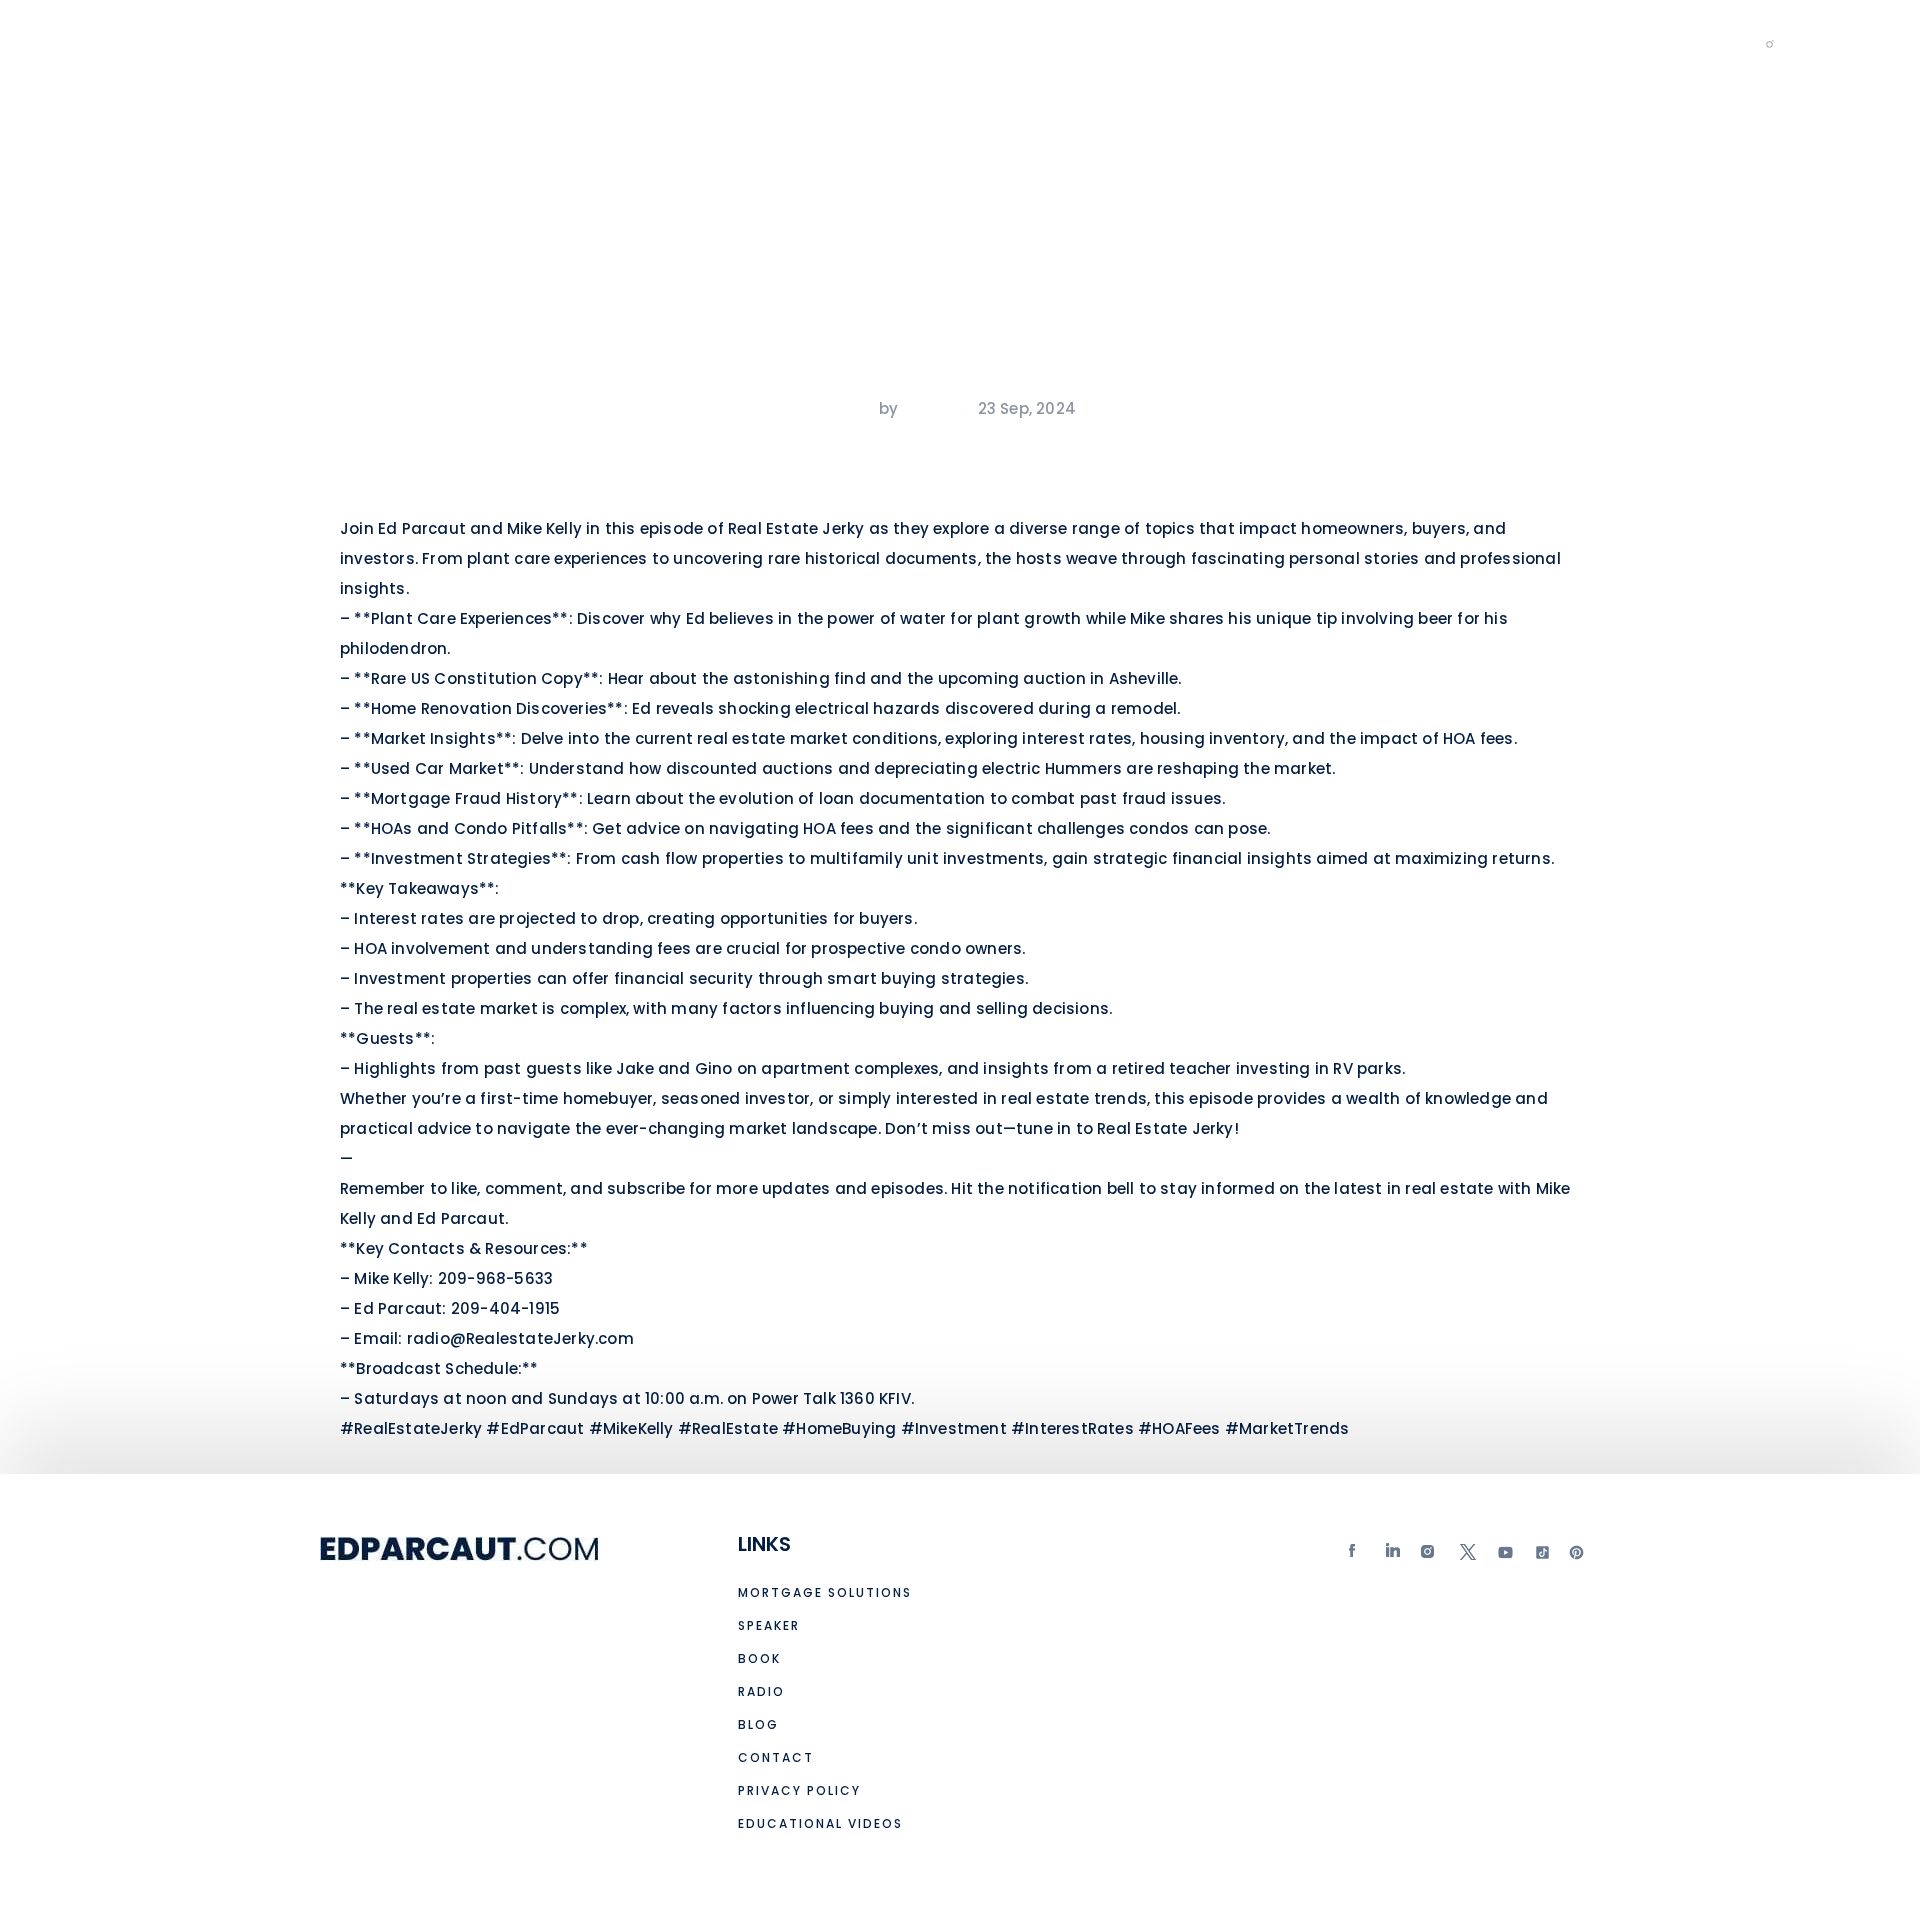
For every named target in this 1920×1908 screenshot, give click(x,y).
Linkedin (1394, 1556)
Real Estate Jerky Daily (1301, 42)
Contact (1128, 42)
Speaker (572, 42)
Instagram (1430, 1556)
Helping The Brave (1516, 42)
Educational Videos (969, 42)
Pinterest (1577, 1556)
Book (663, 42)
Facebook (1357, 1556)
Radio (746, 42)
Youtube (1504, 1556)
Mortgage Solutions (412, 42)
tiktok (1540, 1556)
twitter (1467, 1556)
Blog (827, 42)
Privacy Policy (799, 1790)
